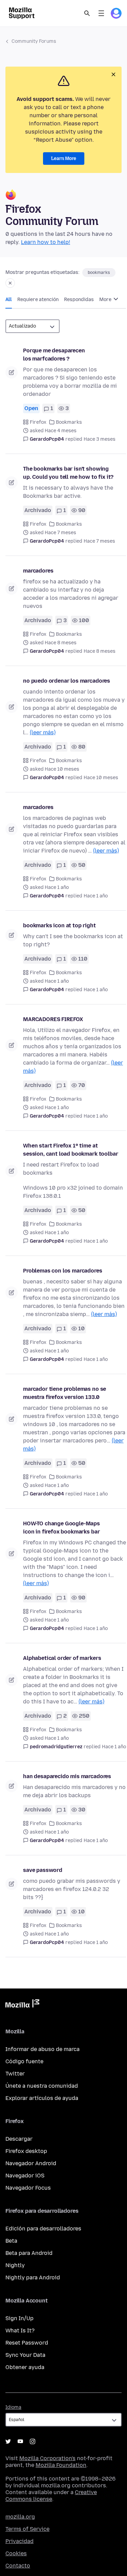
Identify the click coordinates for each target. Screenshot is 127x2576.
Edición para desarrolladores (43, 2229)
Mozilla (22, 2005)
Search (87, 13)
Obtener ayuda (25, 2367)
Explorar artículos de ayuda (42, 2098)
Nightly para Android (33, 2277)
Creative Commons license (51, 2496)
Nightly (15, 2265)
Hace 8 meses (100, 651)
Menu (101, 13)
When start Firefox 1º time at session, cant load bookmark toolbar (70, 1150)
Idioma (13, 2407)
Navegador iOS (25, 2176)
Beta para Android (29, 2253)
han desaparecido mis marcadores (67, 1776)
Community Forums (34, 41)
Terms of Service (27, 2529)
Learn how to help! (46, 242)
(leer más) (43, 732)
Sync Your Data (25, 2355)
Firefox (38, 422)
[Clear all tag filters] (10, 283)
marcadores (38, 571)
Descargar (19, 2139)
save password (43, 1870)
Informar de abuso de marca (43, 2049)
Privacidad (19, 2541)
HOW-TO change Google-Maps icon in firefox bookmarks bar (61, 1528)
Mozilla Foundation (61, 2465)
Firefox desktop (26, 2151)
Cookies (16, 2553)
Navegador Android (31, 2163)
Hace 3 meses (100, 439)
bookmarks (99, 273)
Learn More (64, 159)
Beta (11, 2241)
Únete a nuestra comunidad (42, 2086)
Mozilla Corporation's (47, 2458)
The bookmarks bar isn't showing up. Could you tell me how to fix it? (68, 473)
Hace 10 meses (101, 778)
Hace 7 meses (99, 541)
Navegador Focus (28, 2188)
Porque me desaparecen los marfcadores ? (54, 355)
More (106, 300)
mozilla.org (20, 2517)
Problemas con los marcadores (63, 1271)
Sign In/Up (19, 2318)
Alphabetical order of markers (62, 1658)
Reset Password (27, 2343)
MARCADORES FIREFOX (53, 1019)
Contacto (18, 2566)
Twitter (15, 2074)
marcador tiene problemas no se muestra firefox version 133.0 (65, 1393)
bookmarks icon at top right (59, 925)
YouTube (20, 2441)
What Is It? (20, 2330)
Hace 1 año (96, 896)
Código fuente (24, 2061)
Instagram (33, 2441)
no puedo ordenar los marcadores (67, 681)
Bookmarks (69, 422)
